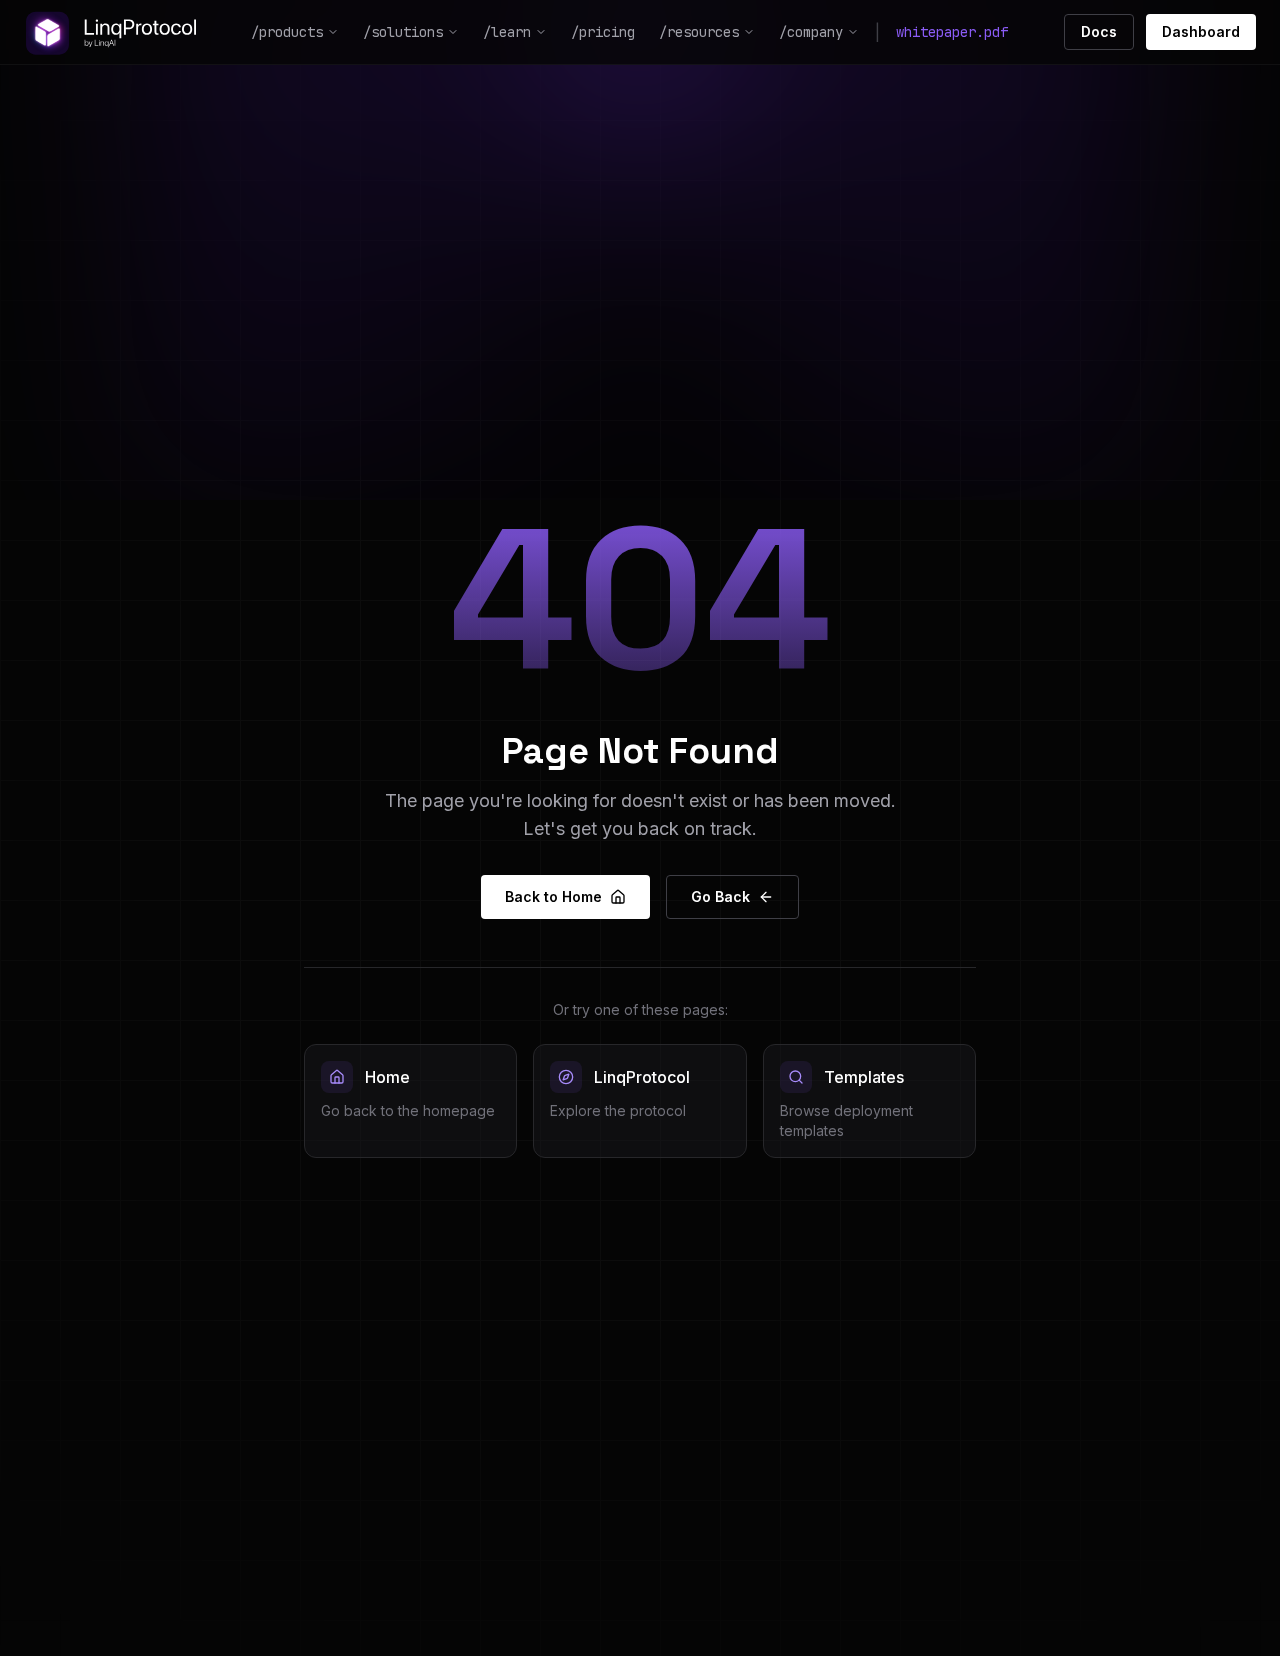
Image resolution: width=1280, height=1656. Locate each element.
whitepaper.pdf (952, 32)
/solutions (403, 32)
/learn (507, 32)
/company (811, 32)
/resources (699, 32)
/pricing (603, 32)
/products (287, 32)
